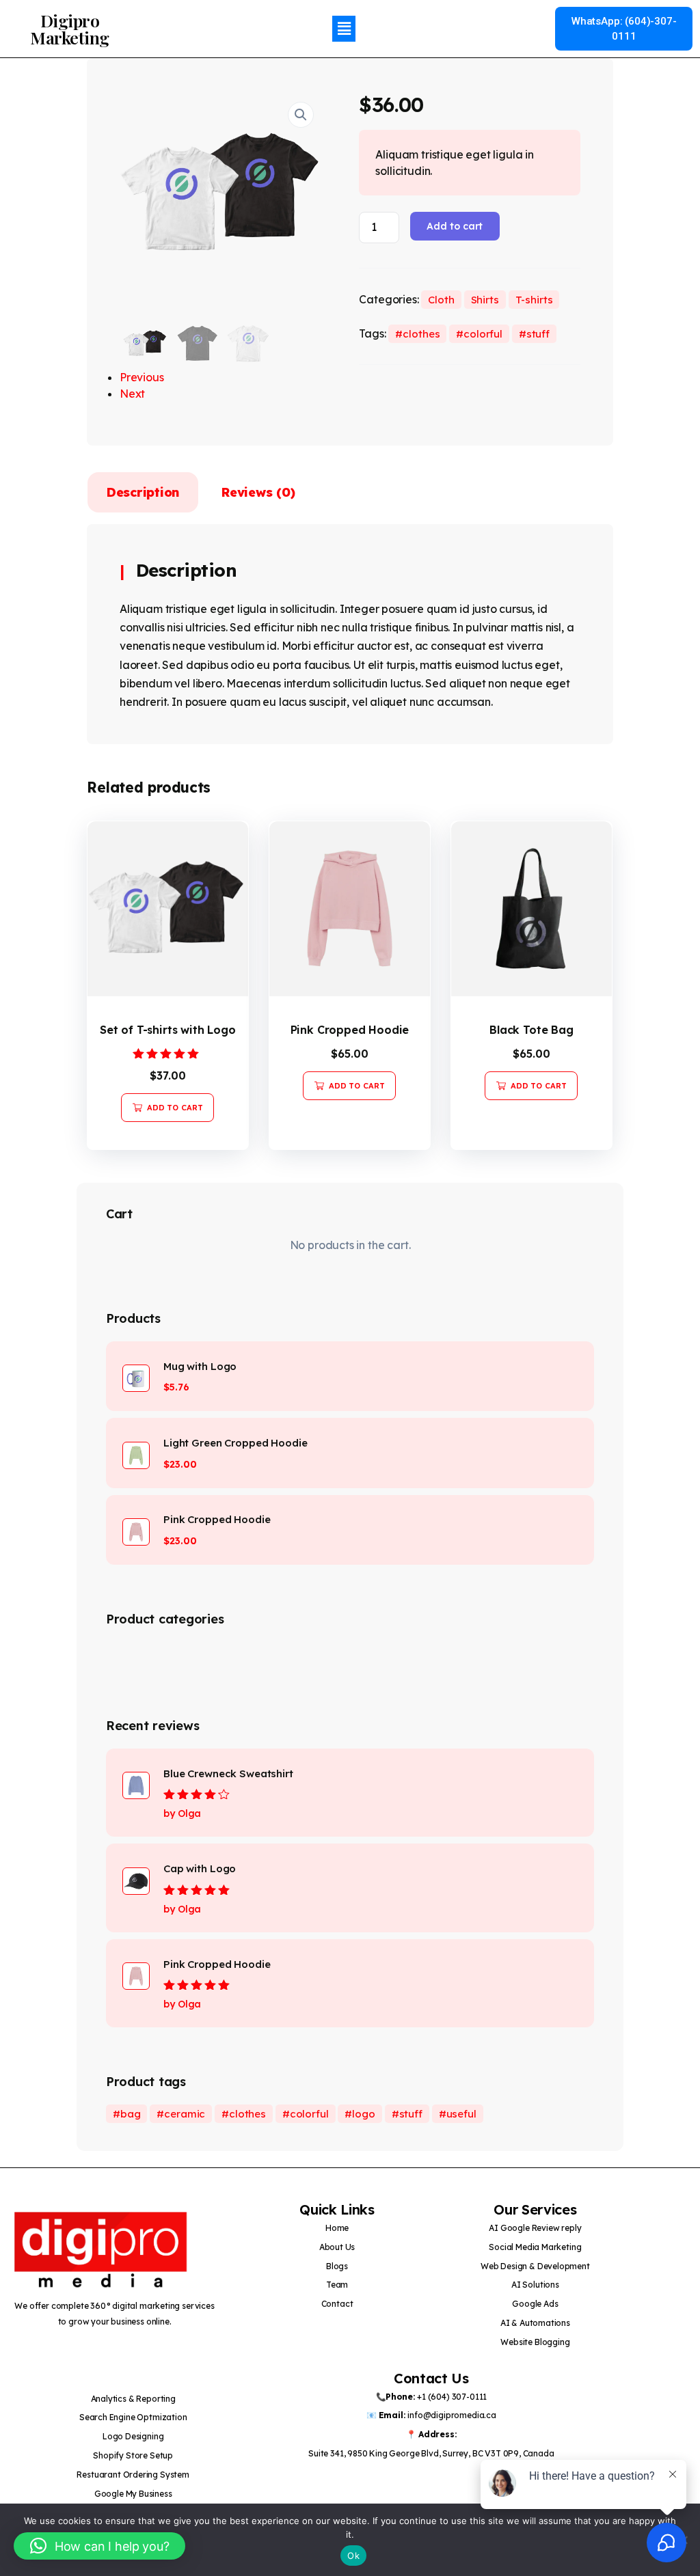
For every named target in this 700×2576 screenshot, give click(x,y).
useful (461, 2114)
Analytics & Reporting (133, 2399)
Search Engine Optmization (133, 2417)
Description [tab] (143, 492)
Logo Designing (133, 2436)
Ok (353, 2556)
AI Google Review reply (535, 2228)
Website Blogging (535, 2342)
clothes (421, 334)
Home (337, 2228)
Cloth (441, 300)
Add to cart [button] (175, 1108)
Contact (337, 2304)
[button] (344, 28)
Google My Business (133, 2494)
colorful (483, 334)
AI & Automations (535, 2323)
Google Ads (535, 2304)
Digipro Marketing (70, 29)
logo (363, 2114)
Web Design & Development (535, 2266)
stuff (538, 334)
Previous (142, 377)
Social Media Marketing (535, 2247)
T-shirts (534, 300)
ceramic (185, 2114)
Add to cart (455, 226)
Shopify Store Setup (133, 2455)
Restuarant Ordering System (133, 2475)
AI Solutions (535, 2285)
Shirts (485, 300)
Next (132, 394)
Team (337, 2285)
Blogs (337, 2266)
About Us (337, 2247)
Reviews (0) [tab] (258, 492)
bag (131, 2114)
